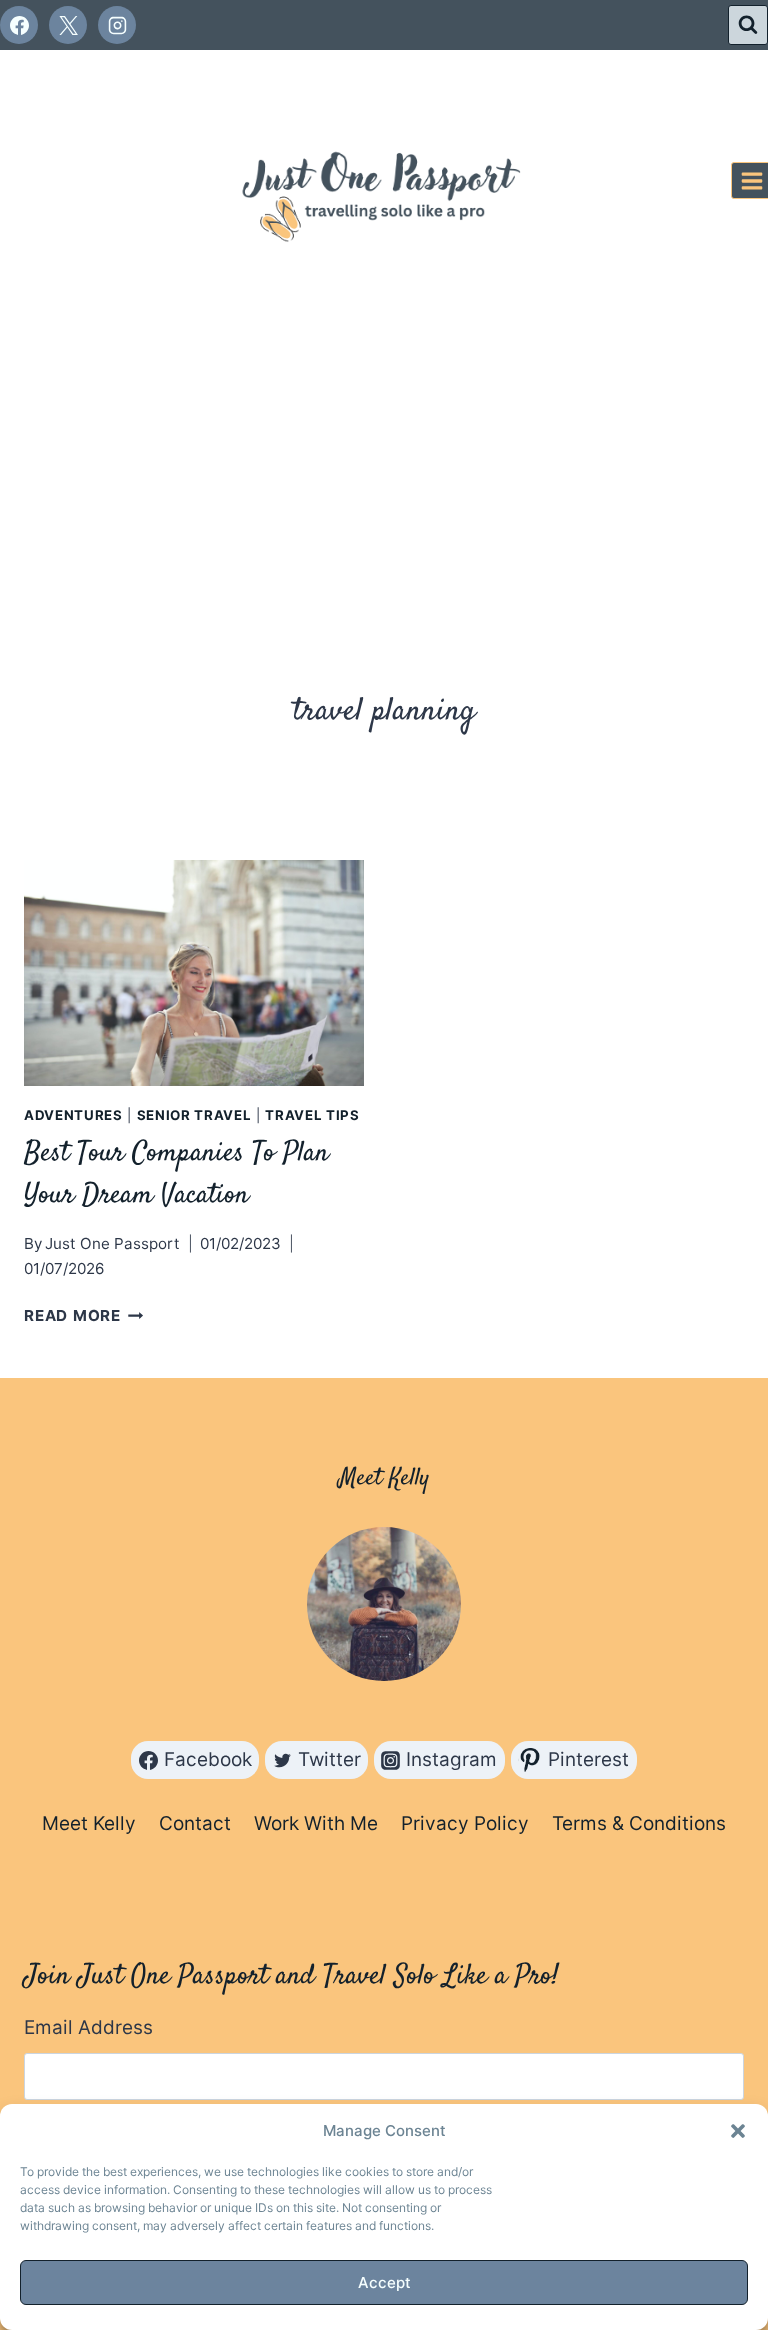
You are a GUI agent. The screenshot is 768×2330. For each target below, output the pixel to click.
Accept (384, 2282)
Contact (195, 1823)
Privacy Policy (465, 1823)
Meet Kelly (89, 1823)
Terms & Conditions (639, 1823)
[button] (738, 2131)
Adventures (73, 1115)
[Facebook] (19, 25)
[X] (68, 25)
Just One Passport (112, 1243)
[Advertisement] (384, 462)
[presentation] (194, 973)
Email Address (88, 2027)
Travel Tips (312, 1115)
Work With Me (316, 1823)
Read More (84, 1315)
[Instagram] (117, 25)
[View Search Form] (748, 25)
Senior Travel (194, 1115)
